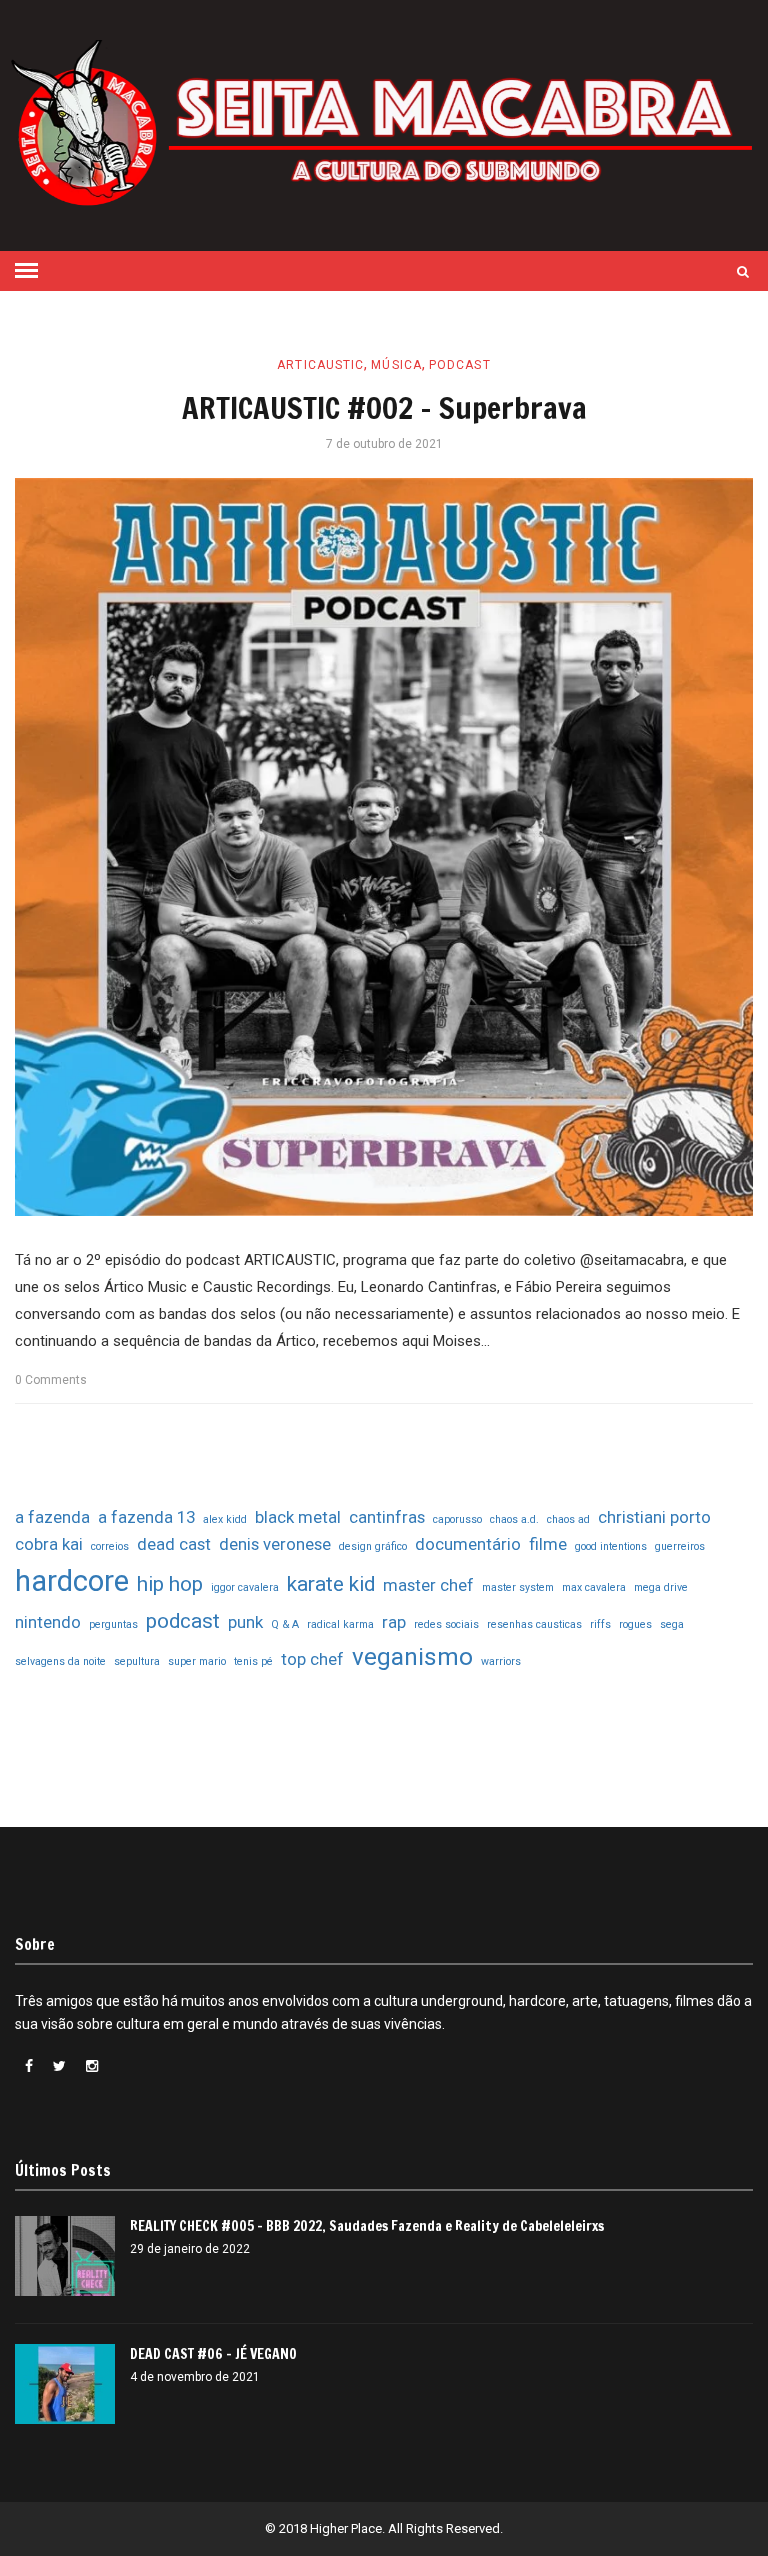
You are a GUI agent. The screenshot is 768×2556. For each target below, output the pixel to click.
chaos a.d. (514, 1519)
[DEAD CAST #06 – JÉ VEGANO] (65, 2384)
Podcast (460, 365)
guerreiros (680, 1546)
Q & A (285, 1624)
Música (396, 365)
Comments (51, 1380)
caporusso (457, 1519)
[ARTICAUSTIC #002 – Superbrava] (384, 847)
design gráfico (373, 1546)
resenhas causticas (534, 1624)
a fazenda (52, 1517)
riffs (600, 1624)
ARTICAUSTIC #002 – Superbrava (384, 407)
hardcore (72, 1581)
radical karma (340, 1624)
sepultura (137, 1661)
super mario (197, 1661)
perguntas (113, 1624)
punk (245, 1622)
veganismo (412, 1657)
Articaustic (320, 365)
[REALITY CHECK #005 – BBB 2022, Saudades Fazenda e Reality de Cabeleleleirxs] (65, 2256)
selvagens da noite (60, 1661)
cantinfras (387, 1517)
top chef (312, 1659)
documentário (468, 1544)
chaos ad (568, 1519)
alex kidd (225, 1519)
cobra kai (49, 1544)
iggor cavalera (245, 1587)
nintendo (48, 1622)
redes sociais (446, 1624)
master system (518, 1587)
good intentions (611, 1546)
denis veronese (275, 1544)
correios (110, 1546)
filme (548, 1544)
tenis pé (253, 1661)
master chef (428, 1585)
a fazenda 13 (146, 1517)
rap (394, 1622)
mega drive (661, 1587)
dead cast (174, 1544)
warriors (501, 1661)
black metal (298, 1517)
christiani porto (654, 1517)
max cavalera (594, 1587)
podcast (183, 1621)
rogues (635, 1624)
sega (672, 1624)
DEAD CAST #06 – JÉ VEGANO (213, 2354)
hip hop (170, 1584)
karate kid (331, 1584)
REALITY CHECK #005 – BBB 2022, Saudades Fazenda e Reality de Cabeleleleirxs (367, 2226)
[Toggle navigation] (26, 271)
